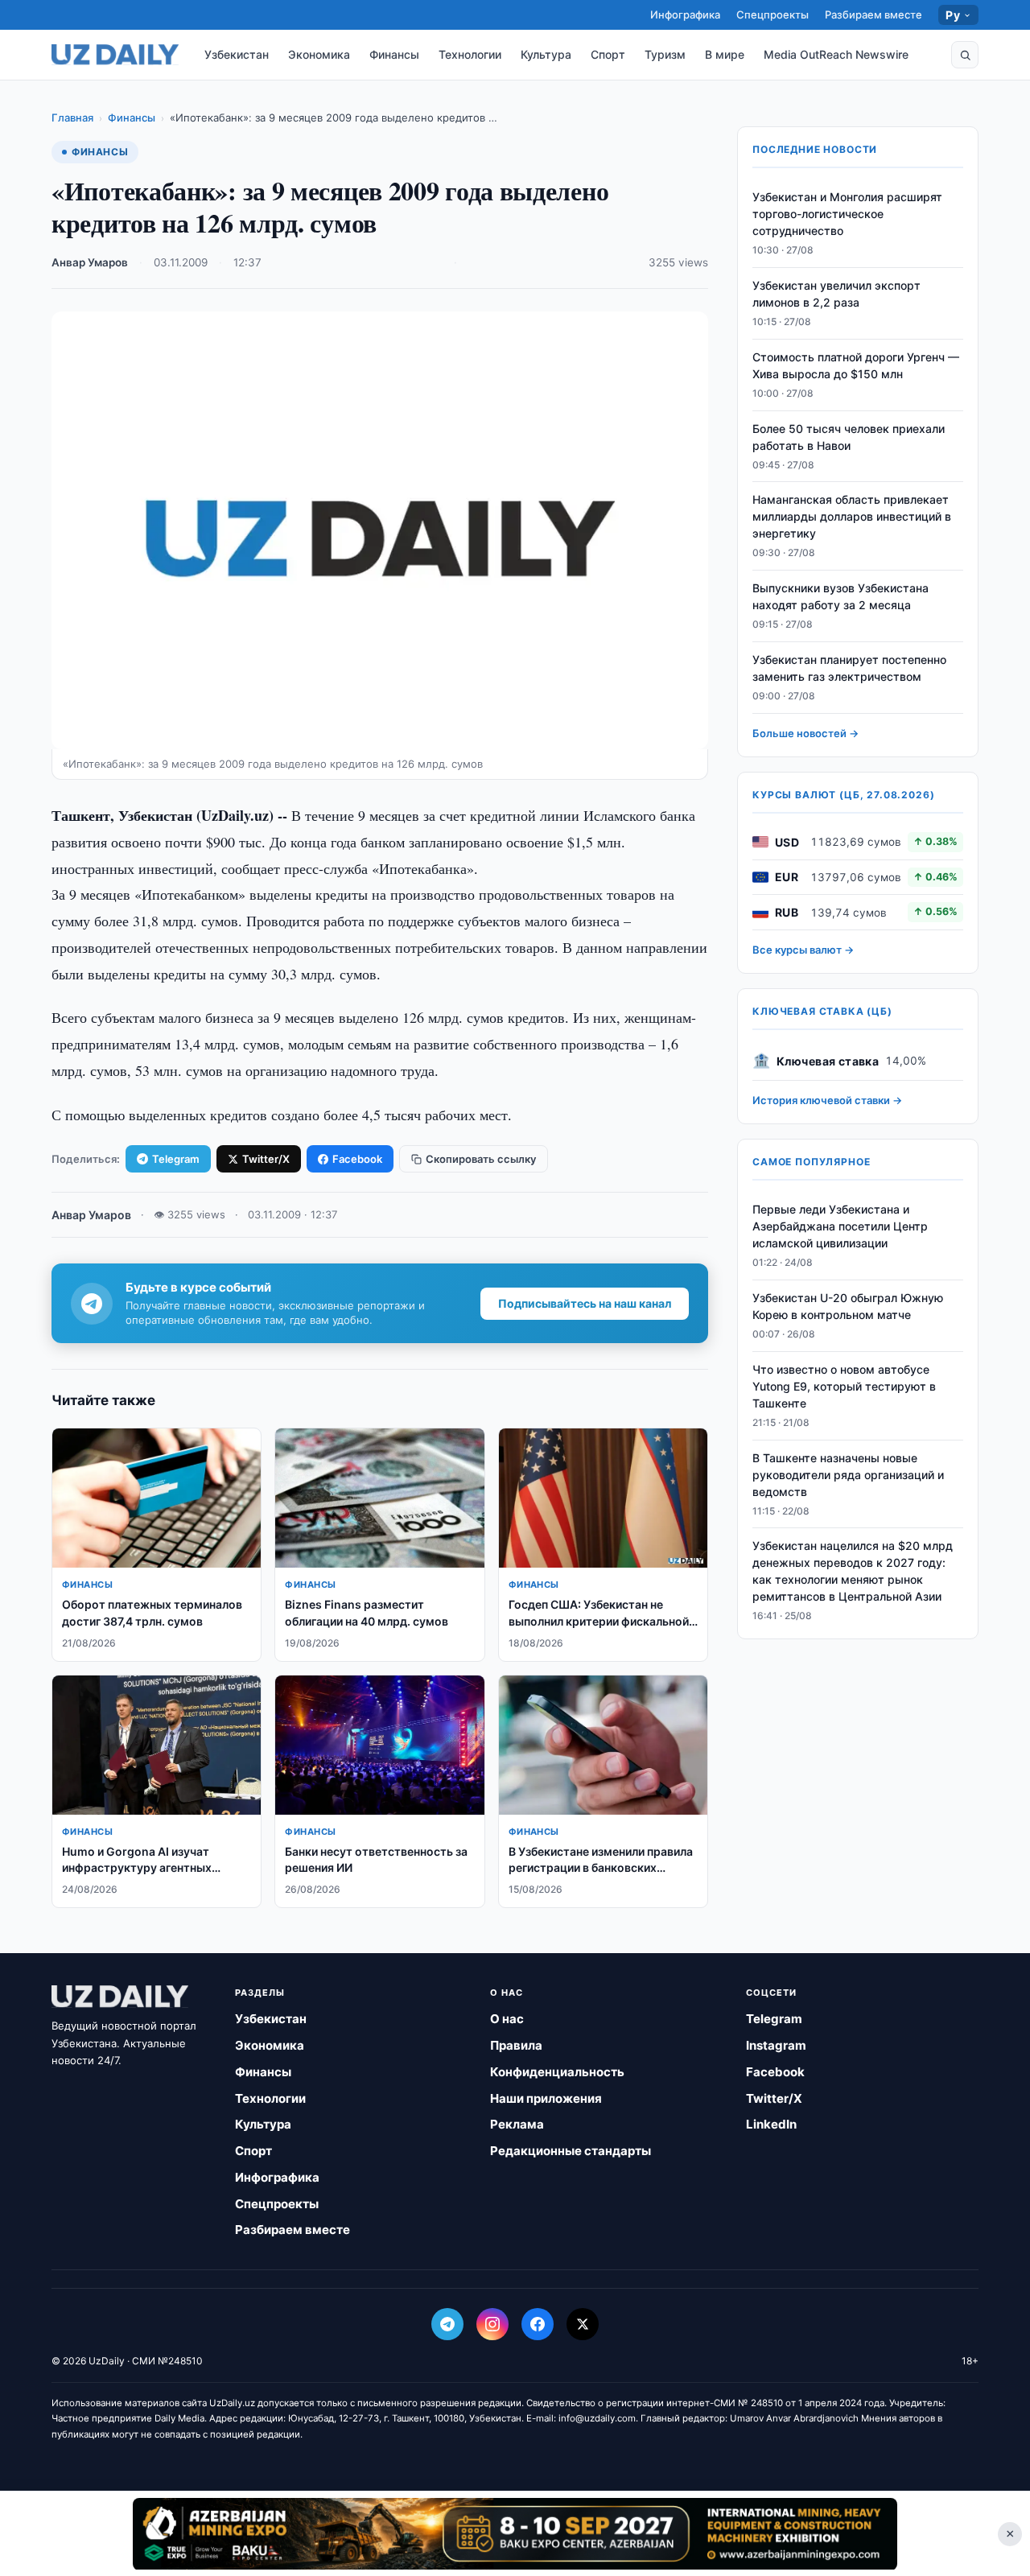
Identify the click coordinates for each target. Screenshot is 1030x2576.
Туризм (665, 54)
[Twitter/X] (583, 2324)
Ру (953, 15)
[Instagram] (492, 2324)
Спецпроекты (772, 14)
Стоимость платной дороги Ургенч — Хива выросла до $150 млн (856, 365)
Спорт (608, 54)
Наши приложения (546, 2098)
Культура (546, 54)
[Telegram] (447, 2324)
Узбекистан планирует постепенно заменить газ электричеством (849, 668)
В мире (725, 54)
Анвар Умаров (90, 262)
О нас (507, 2019)
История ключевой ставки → (827, 1100)
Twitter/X (266, 1159)
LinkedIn (771, 2124)
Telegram (176, 1159)
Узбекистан (237, 54)
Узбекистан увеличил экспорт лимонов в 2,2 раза (836, 294)
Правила (516, 2045)
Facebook (357, 1159)
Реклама (517, 2124)
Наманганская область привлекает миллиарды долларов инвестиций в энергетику (852, 516)
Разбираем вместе (873, 14)
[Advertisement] (515, 2533)
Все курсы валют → (803, 950)
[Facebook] (538, 2324)
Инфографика (685, 14)
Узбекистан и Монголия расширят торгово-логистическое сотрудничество (847, 214)
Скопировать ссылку (481, 1159)
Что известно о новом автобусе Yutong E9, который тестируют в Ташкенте (844, 1386)
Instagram (776, 2045)
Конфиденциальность (557, 2072)
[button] (965, 55)
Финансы (394, 54)
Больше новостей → (805, 733)
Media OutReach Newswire (836, 54)
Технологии (470, 54)
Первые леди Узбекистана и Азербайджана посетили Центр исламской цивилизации (840, 1226)
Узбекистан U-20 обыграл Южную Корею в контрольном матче (848, 1306)
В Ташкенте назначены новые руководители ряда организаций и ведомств (848, 1474)
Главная (72, 117)
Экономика (319, 54)
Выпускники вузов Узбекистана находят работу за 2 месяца (840, 596)
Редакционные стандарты (571, 2151)
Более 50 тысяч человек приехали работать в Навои (849, 437)
